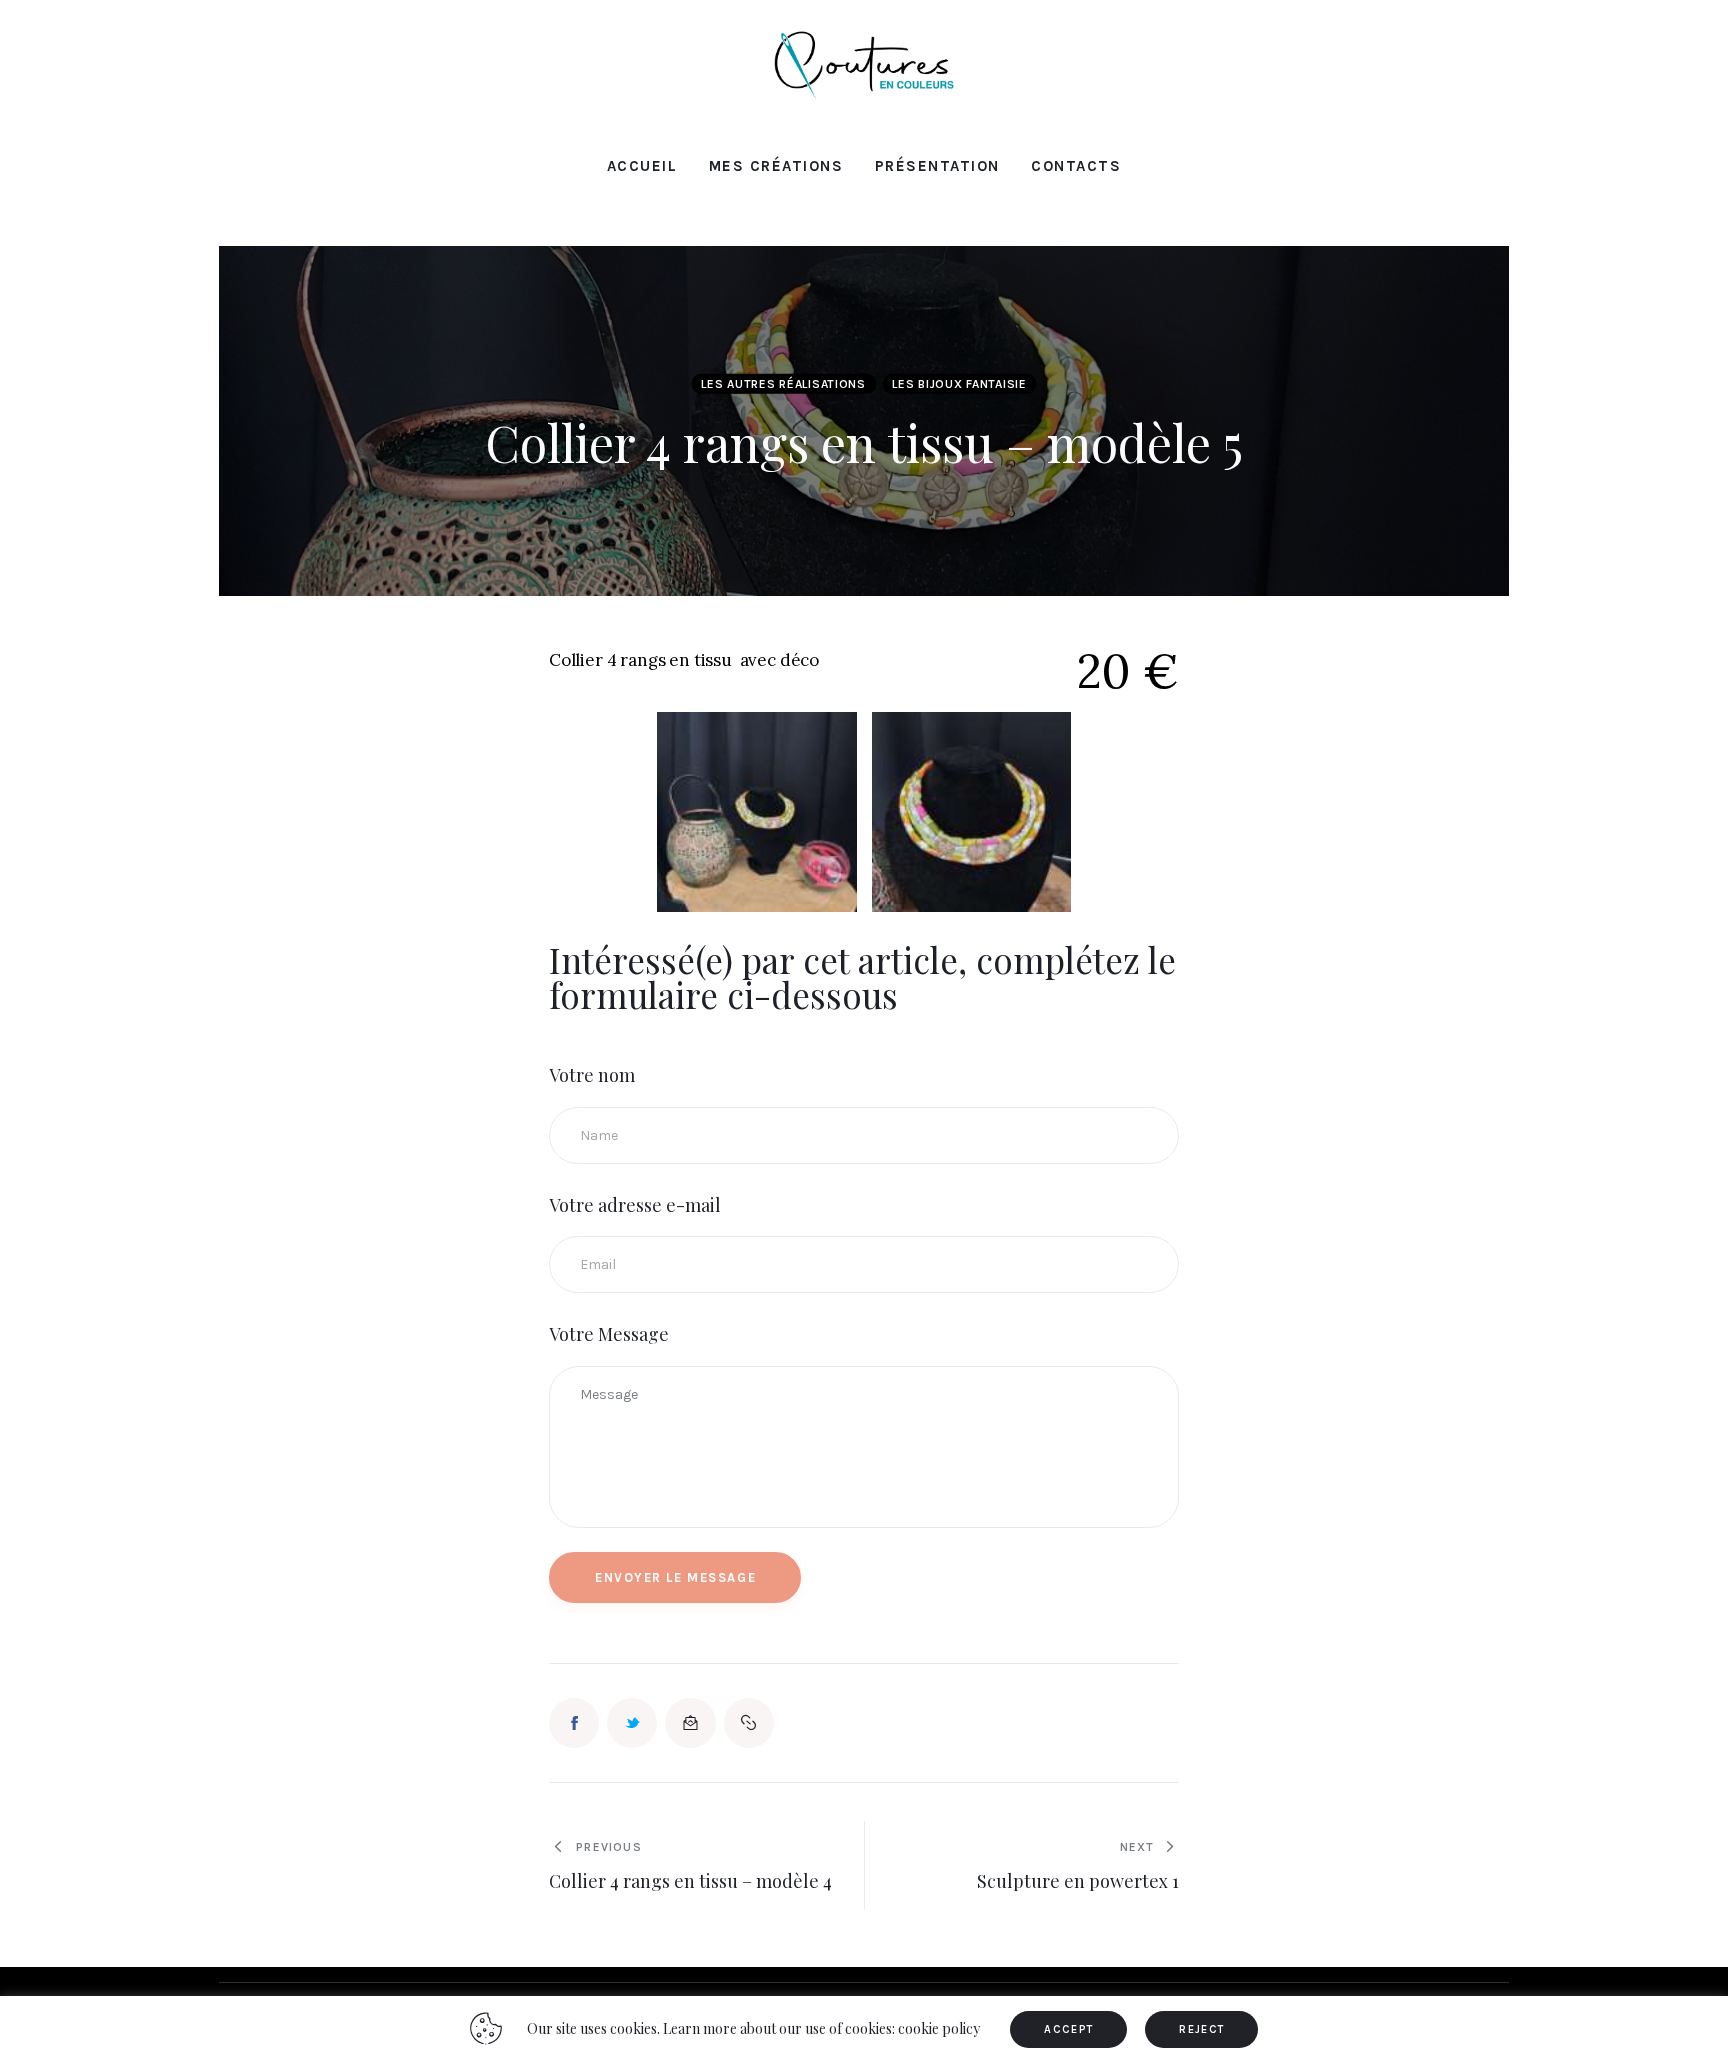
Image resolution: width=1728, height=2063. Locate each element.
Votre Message (609, 1334)
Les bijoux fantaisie (959, 384)
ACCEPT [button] (1068, 2029)
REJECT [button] (1201, 2029)
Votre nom (592, 1075)
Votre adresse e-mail (635, 1205)
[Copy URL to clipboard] (749, 1723)
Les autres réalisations (783, 384)
